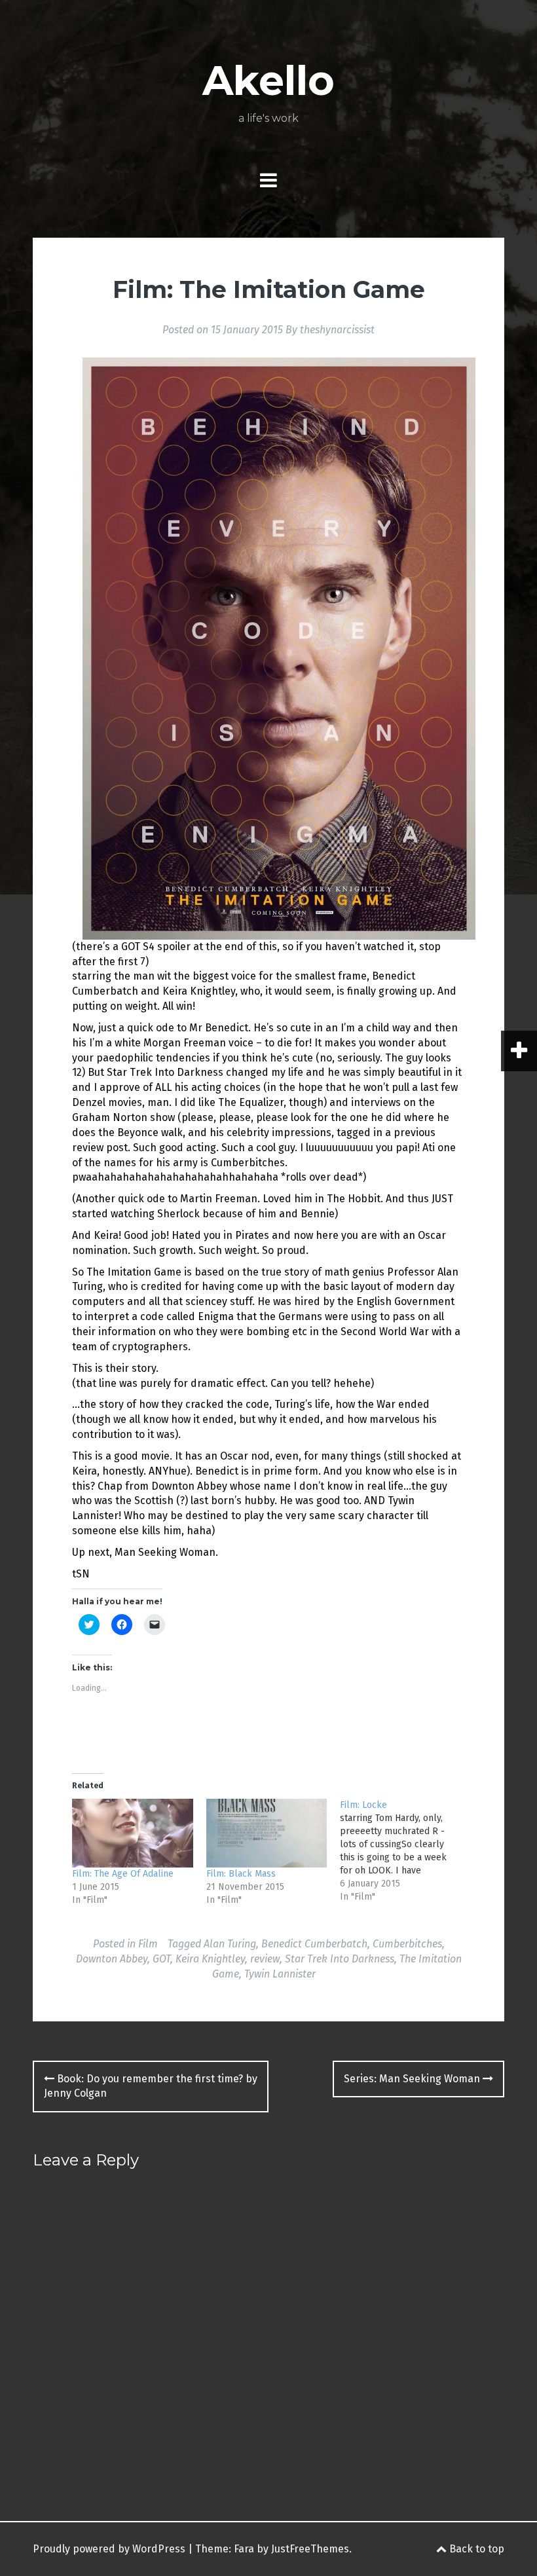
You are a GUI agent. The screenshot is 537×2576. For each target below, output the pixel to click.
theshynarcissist (337, 330)
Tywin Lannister (280, 1974)
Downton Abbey (112, 1959)
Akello (268, 81)
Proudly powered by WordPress (109, 2549)
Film (148, 1944)
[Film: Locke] (407, 1851)
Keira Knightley (210, 1959)
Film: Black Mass (241, 1874)
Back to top (475, 2549)
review (265, 1959)
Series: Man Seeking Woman (413, 2079)
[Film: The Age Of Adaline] (133, 1833)
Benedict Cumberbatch (314, 1944)
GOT (161, 1959)
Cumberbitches (407, 1944)
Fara (244, 2549)
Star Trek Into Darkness (340, 1959)
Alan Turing (230, 1944)
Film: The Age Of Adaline (123, 1874)
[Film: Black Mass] (267, 1833)
